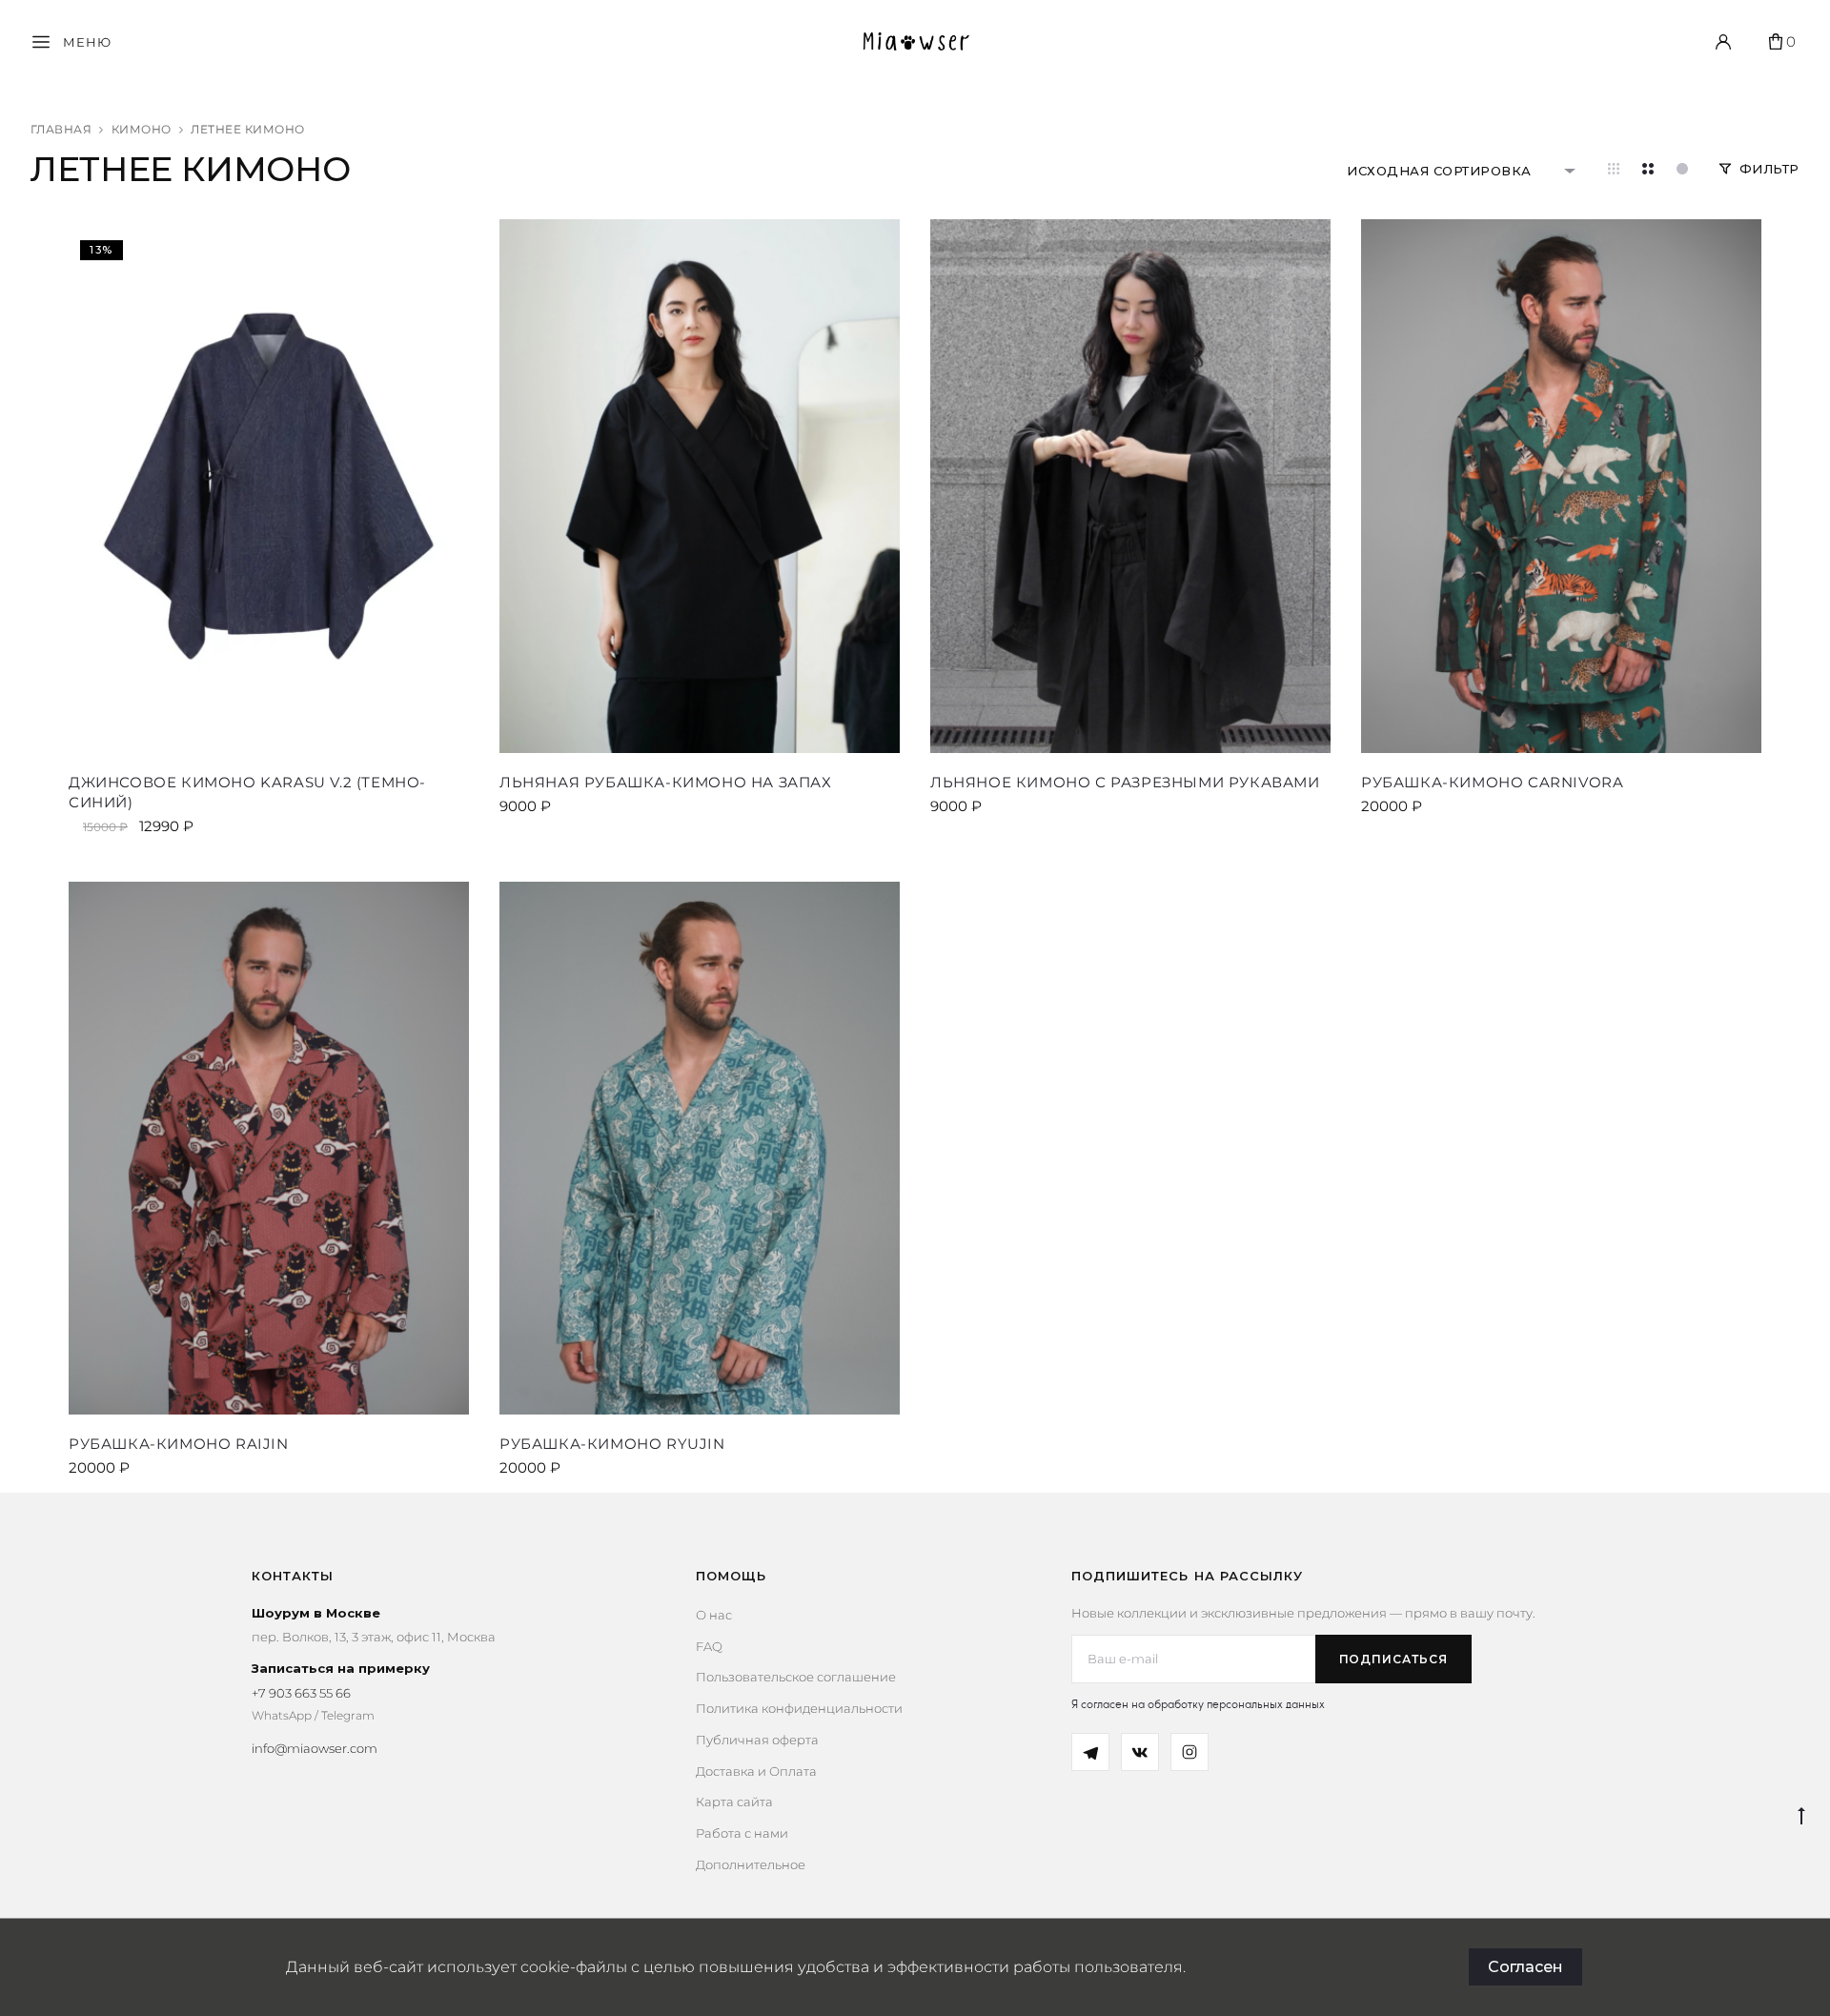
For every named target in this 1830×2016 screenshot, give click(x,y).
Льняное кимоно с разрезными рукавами (1125, 782)
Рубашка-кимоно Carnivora (1492, 782)
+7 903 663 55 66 (301, 1693)
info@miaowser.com (315, 1748)
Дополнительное (751, 1864)
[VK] (1140, 1752)
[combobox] (1462, 171)
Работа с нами (742, 1833)
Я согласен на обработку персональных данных (1198, 1703)
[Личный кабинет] (1723, 42)
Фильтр (1769, 169)
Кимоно (142, 129)
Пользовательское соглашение (796, 1677)
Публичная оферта (757, 1740)
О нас (714, 1615)
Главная (61, 129)
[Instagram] (1189, 1752)
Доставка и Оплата (756, 1771)
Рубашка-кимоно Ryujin (612, 1444)
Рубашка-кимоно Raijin (179, 1444)
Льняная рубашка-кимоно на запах (666, 782)
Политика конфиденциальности (799, 1708)
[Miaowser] (915, 42)
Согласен (1525, 1967)
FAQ (709, 1646)
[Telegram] (1090, 1752)
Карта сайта (734, 1802)
